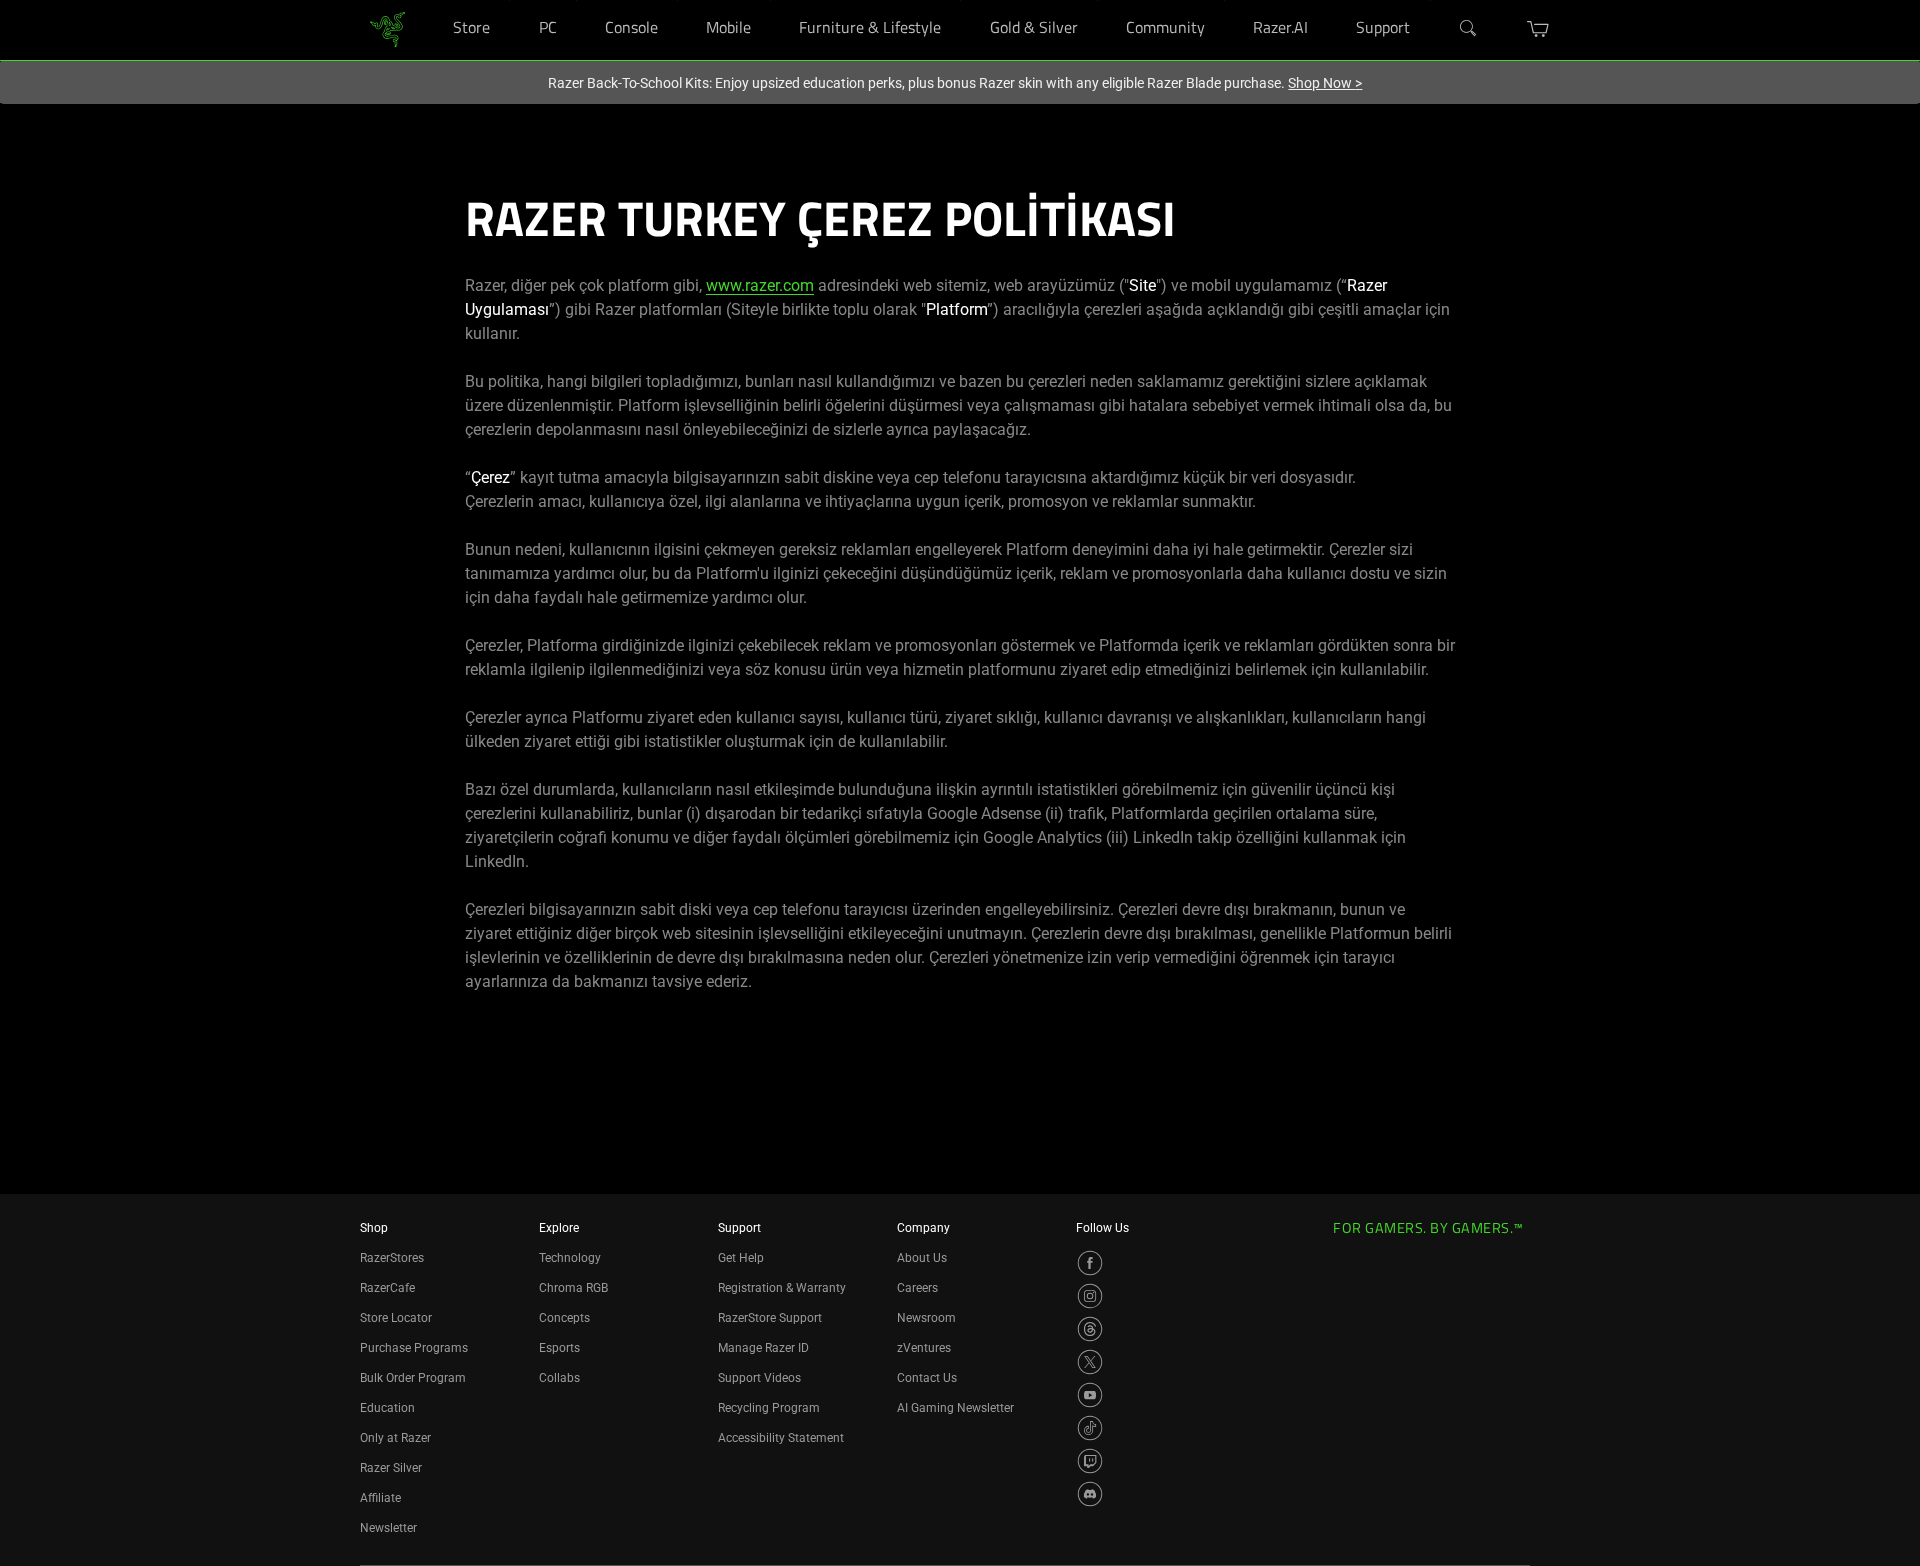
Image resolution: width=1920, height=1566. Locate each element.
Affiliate (380, 1498)
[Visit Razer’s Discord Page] (1090, 1494)
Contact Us (927, 1378)
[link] (387, 28)
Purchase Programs (414, 1348)
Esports (559, 1348)
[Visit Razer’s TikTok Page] (1090, 1428)
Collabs (559, 1378)
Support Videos (759, 1378)
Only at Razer (395, 1438)
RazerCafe (387, 1288)
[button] (1538, 29)
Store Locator (396, 1318)
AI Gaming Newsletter (955, 1408)
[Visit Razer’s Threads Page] (1090, 1329)
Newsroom (926, 1318)
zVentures (924, 1348)
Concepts (564, 1318)
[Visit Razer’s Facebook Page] (1090, 1263)
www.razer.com (760, 285)
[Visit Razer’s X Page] (1090, 1362)
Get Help (741, 1258)
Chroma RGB (573, 1288)
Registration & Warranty (782, 1288)
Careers (917, 1288)
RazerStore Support (770, 1318)
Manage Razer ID (763, 1348)
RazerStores (392, 1258)
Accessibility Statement (781, 1438)
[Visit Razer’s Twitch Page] (1090, 1461)
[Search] (1469, 29)
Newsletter (388, 1528)
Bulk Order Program (413, 1378)
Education (387, 1408)
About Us (922, 1258)
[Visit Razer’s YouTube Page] (1090, 1395)
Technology (570, 1258)
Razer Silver (391, 1468)
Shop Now (1325, 83)
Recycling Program (769, 1408)
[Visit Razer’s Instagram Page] (1090, 1296)
